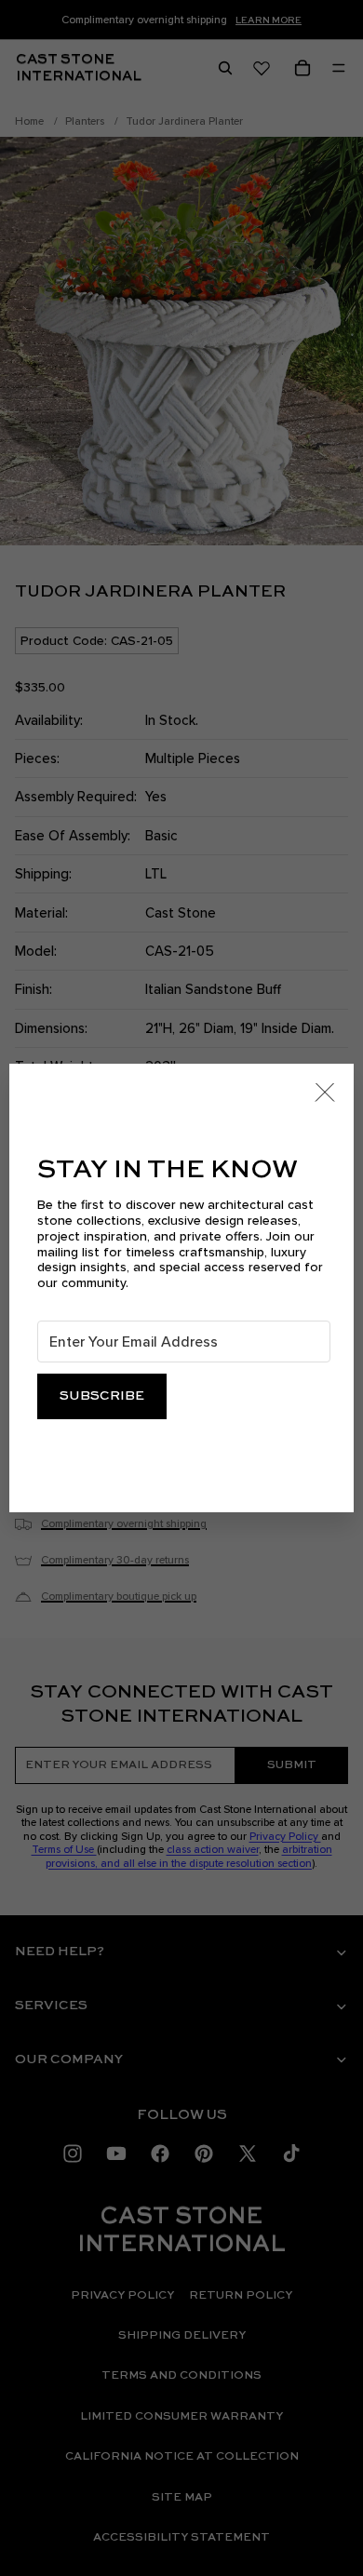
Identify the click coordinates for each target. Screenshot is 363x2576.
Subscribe (102, 1396)
